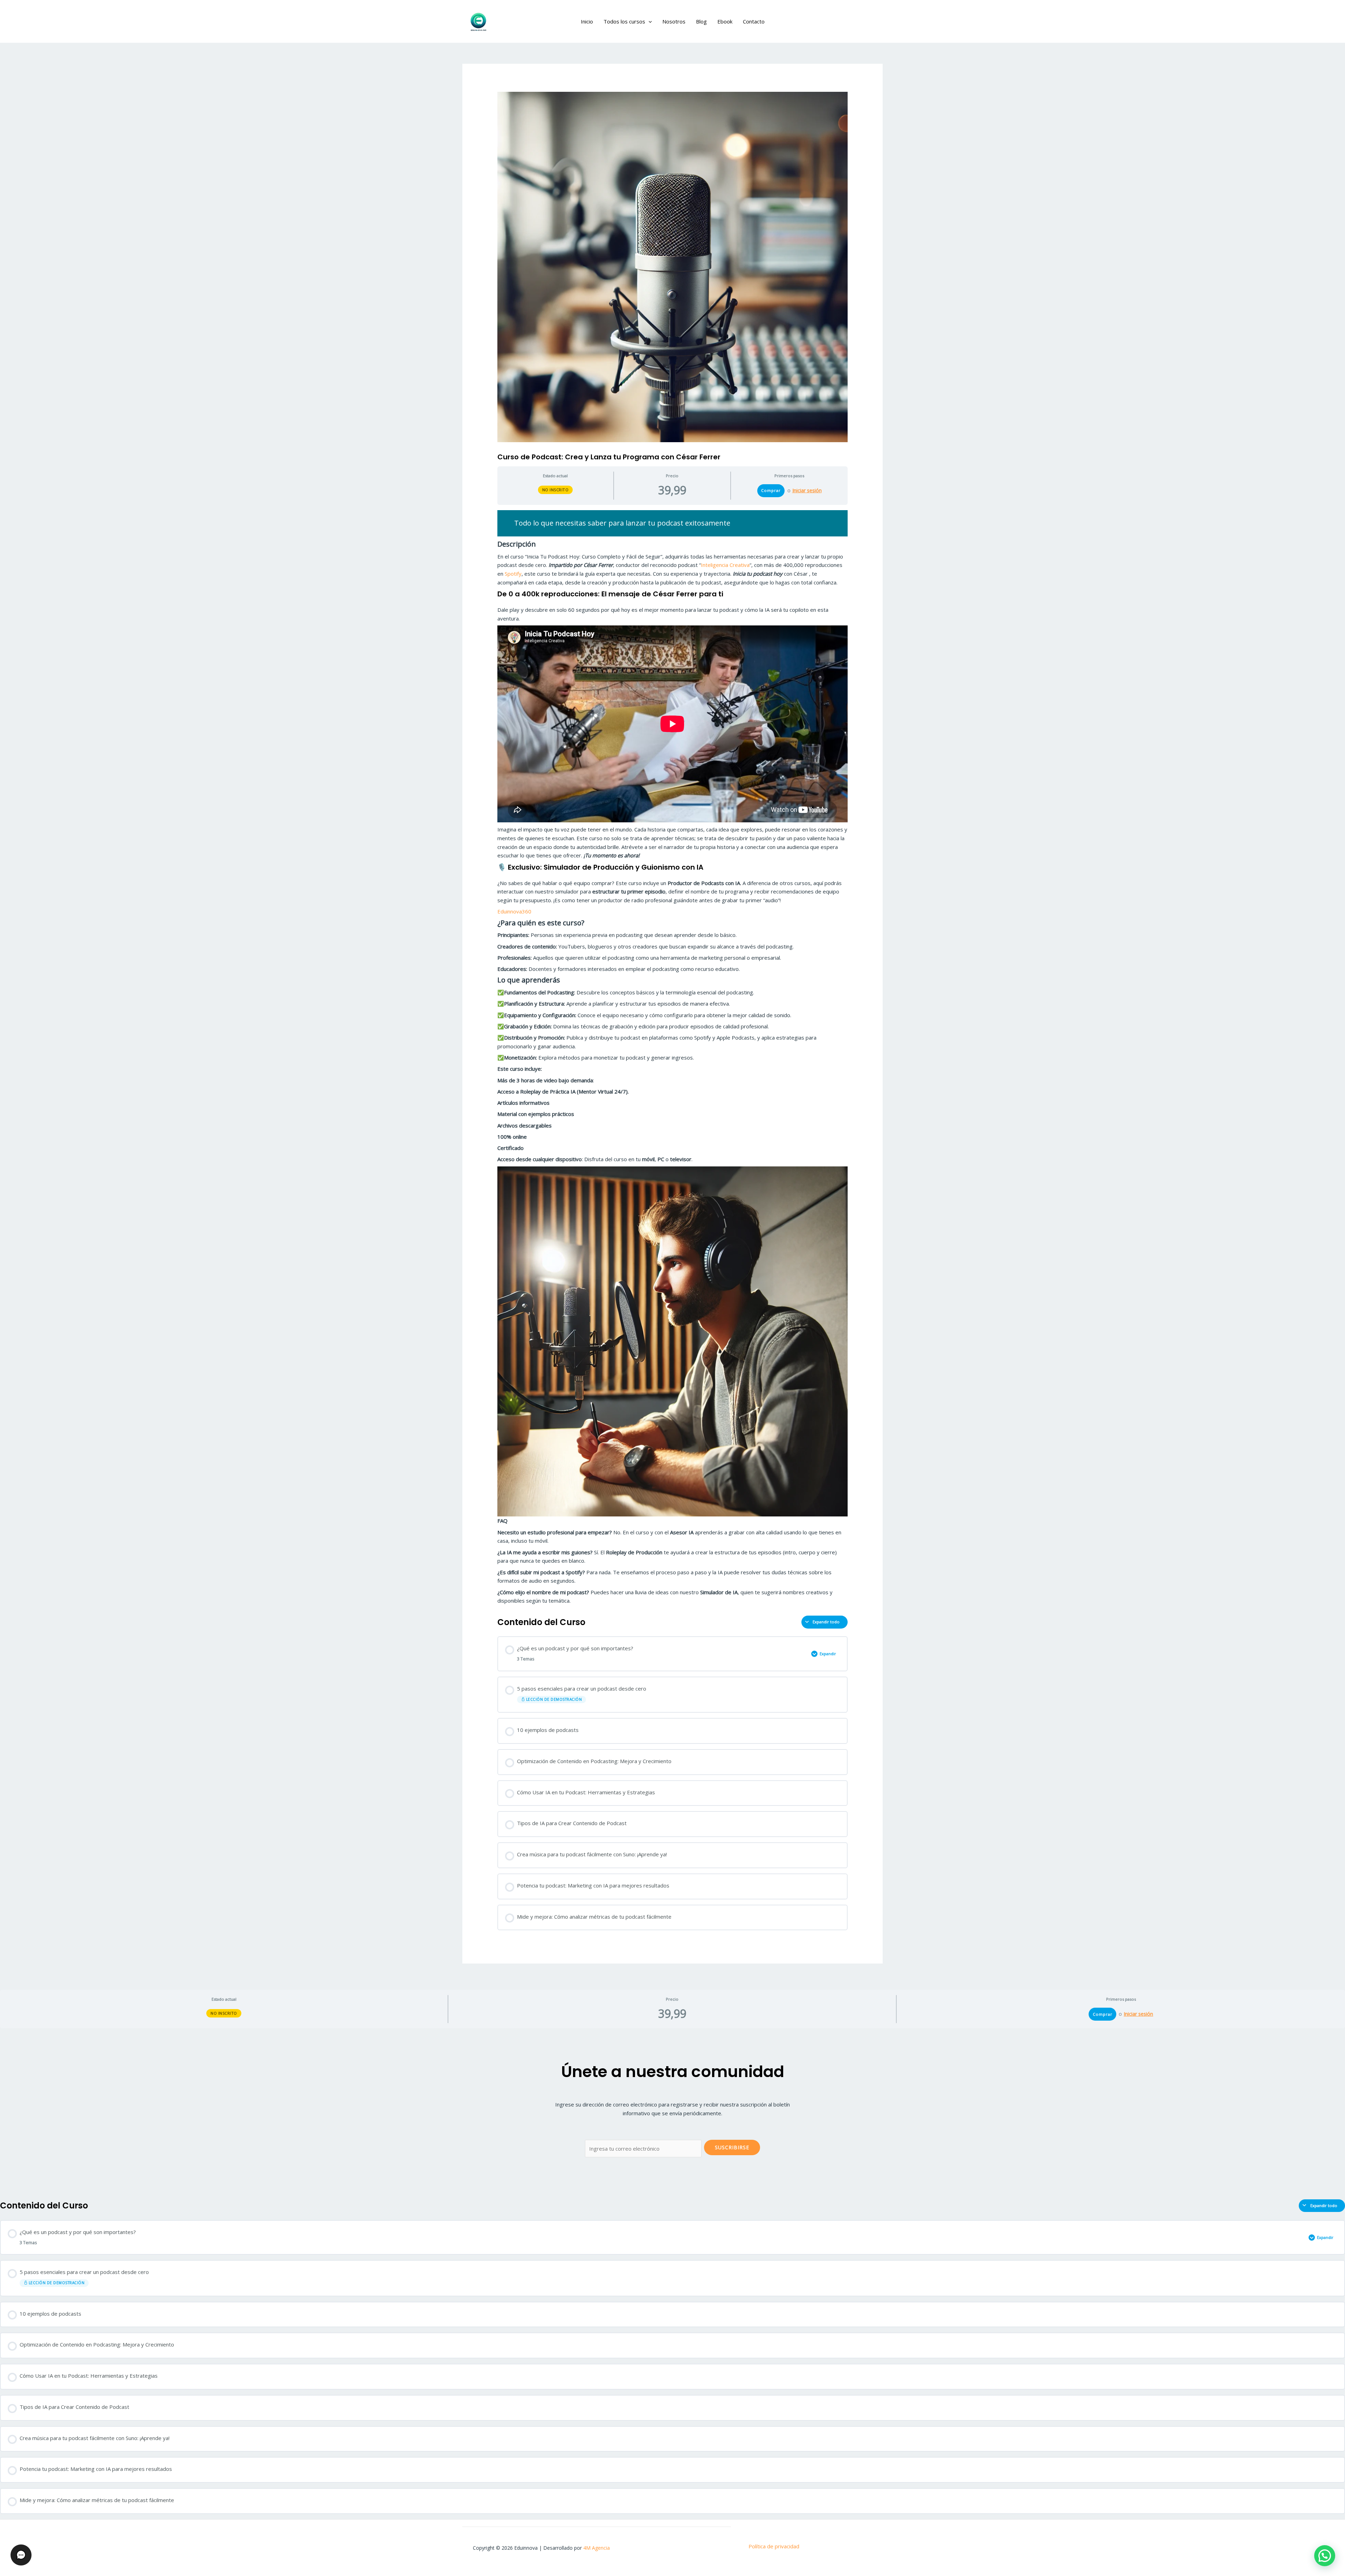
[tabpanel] (672, 1058)
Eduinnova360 (514, 911)
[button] (649, 21)
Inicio (587, 21)
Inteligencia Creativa (725, 565)
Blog (701, 21)
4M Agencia (596, 2548)
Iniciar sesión (807, 491)
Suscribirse (732, 2147)
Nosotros (674, 21)
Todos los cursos (624, 21)
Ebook (725, 21)
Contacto (754, 21)
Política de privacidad (774, 2546)
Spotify (512, 574)
